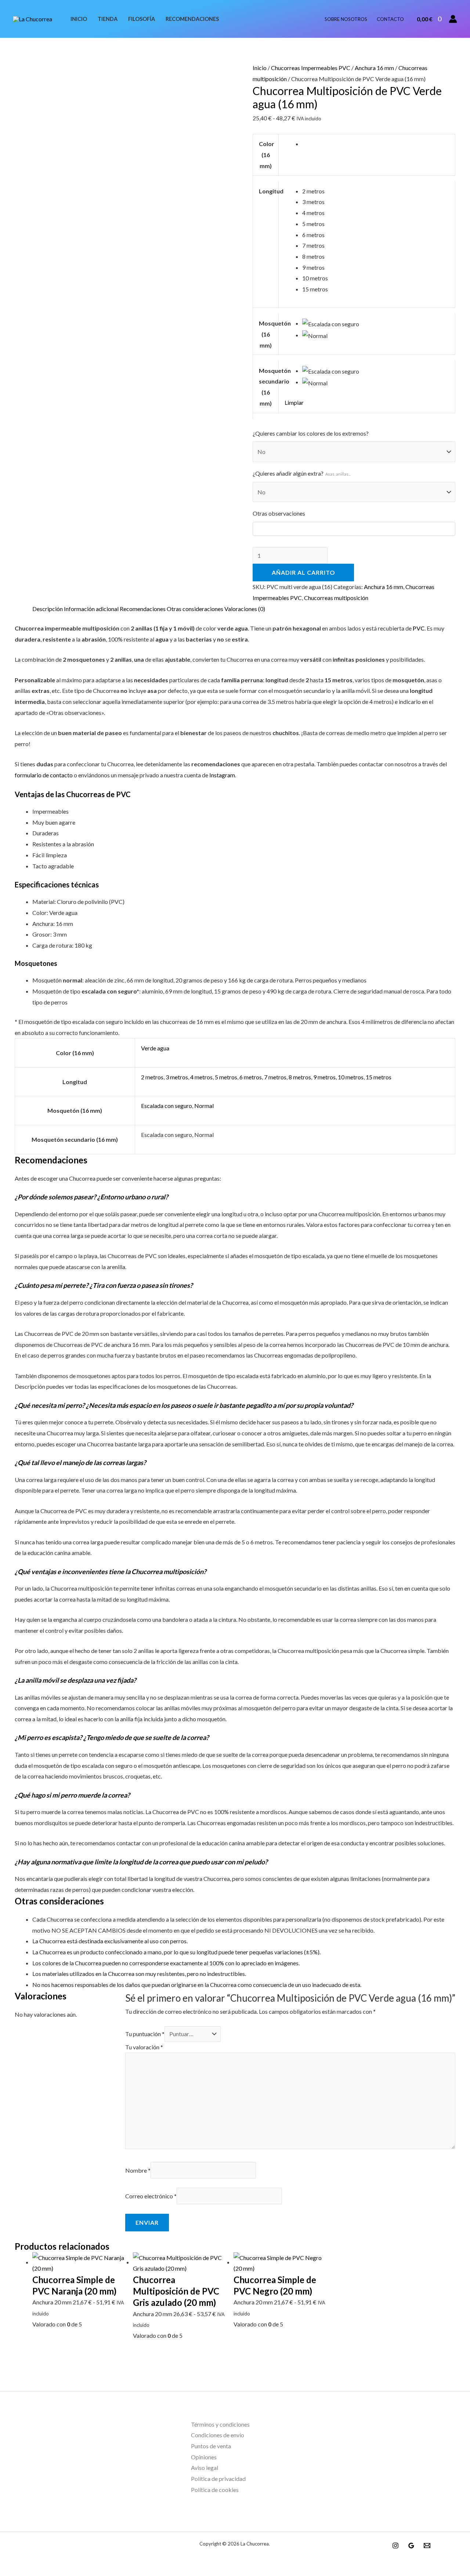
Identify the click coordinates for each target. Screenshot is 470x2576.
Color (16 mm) (267, 155)
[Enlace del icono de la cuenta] (453, 19)
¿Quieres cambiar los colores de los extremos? (311, 433)
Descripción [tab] (48, 609)
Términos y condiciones (220, 2424)
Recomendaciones (192, 19)
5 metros (226, 1077)
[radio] (376, 144)
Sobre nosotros (346, 19)
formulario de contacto (44, 775)
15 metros (379, 1077)
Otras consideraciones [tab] (195, 609)
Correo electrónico (151, 2196)
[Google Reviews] (411, 2546)
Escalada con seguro (167, 1106)
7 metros (275, 1077)
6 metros (251, 1077)
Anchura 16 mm (374, 68)
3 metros (177, 1077)
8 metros (300, 1077)
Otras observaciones (279, 513)
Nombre (138, 2170)
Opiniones (204, 2457)
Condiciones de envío (218, 2435)
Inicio (79, 19)
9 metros (324, 1077)
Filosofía (142, 19)
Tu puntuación (145, 2034)
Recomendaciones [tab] (143, 609)
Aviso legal (205, 2468)
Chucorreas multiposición (336, 598)
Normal (204, 1106)
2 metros (152, 1077)
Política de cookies (215, 2490)
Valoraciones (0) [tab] (245, 609)
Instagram (222, 775)
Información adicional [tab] (91, 609)
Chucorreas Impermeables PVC (311, 68)
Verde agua (155, 1048)
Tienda (108, 19)
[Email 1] (427, 2546)
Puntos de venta (211, 2446)
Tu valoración (144, 2047)
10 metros (351, 1077)
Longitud (271, 191)
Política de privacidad (218, 2479)
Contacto (390, 19)
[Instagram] (395, 2546)
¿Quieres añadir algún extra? (302, 473)
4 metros (201, 1077)
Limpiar (294, 402)
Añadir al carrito (303, 572)
